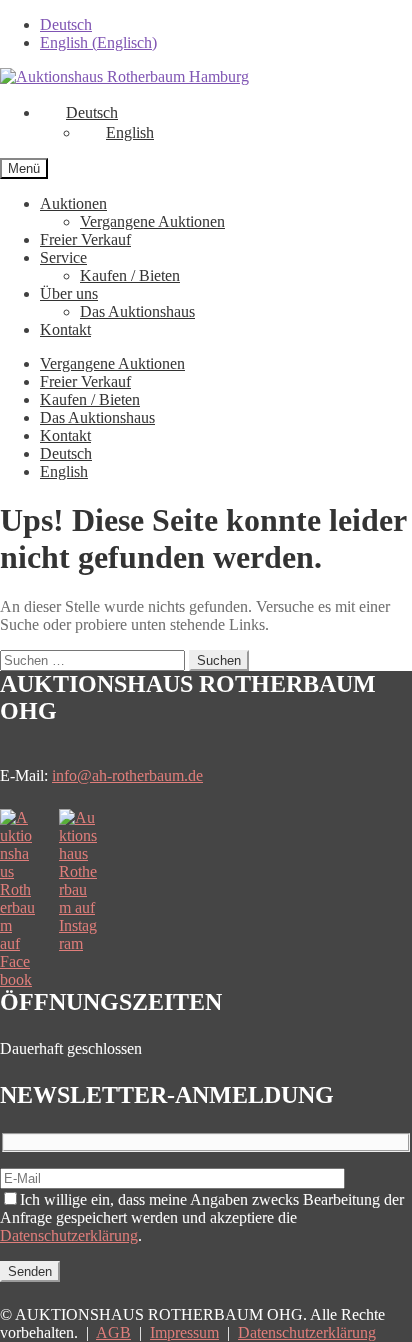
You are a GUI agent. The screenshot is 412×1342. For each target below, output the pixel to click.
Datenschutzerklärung (69, 1235)
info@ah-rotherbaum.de (127, 775)
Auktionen (73, 203)
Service (63, 257)
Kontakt (65, 329)
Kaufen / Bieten (130, 275)
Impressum (184, 1332)
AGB (113, 1332)
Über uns (69, 293)
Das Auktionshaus (137, 311)
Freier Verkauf (85, 239)
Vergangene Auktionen (152, 221)
